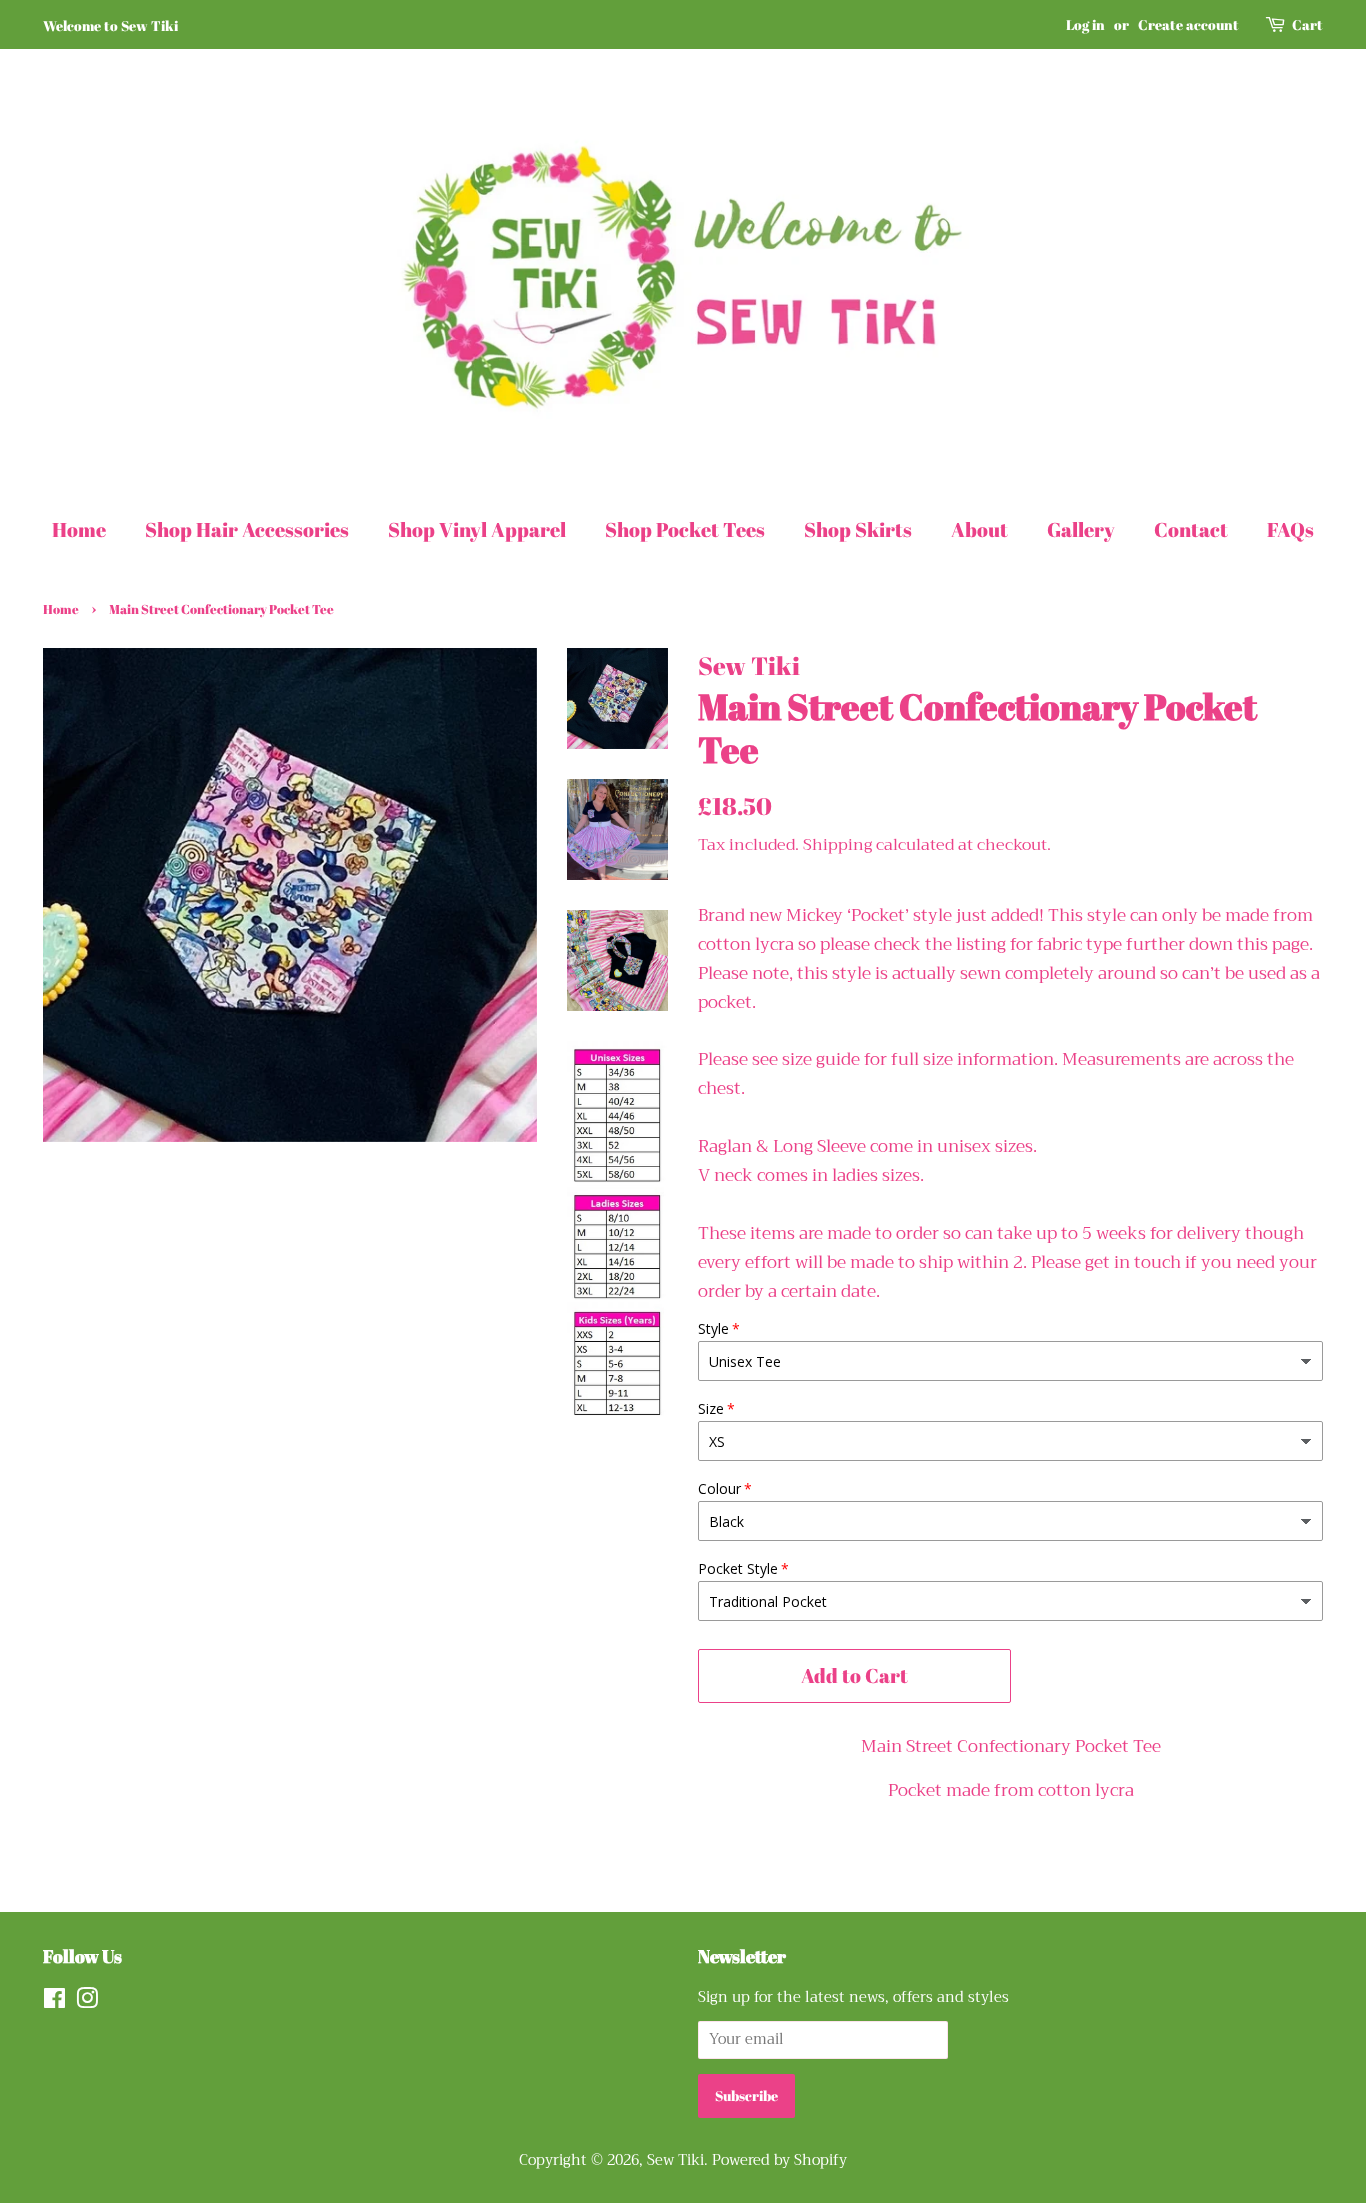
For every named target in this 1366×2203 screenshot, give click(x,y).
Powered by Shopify (779, 2160)
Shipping (837, 845)
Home (79, 529)
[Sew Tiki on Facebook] (54, 2002)
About (979, 529)
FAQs (1290, 529)
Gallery (1081, 529)
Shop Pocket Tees (685, 529)
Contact (1191, 529)
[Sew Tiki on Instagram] (87, 2002)
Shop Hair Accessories (247, 529)
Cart (1307, 24)
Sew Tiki (675, 2160)
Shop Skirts (858, 529)
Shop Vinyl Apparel (477, 529)
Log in (1085, 24)
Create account (1188, 24)
